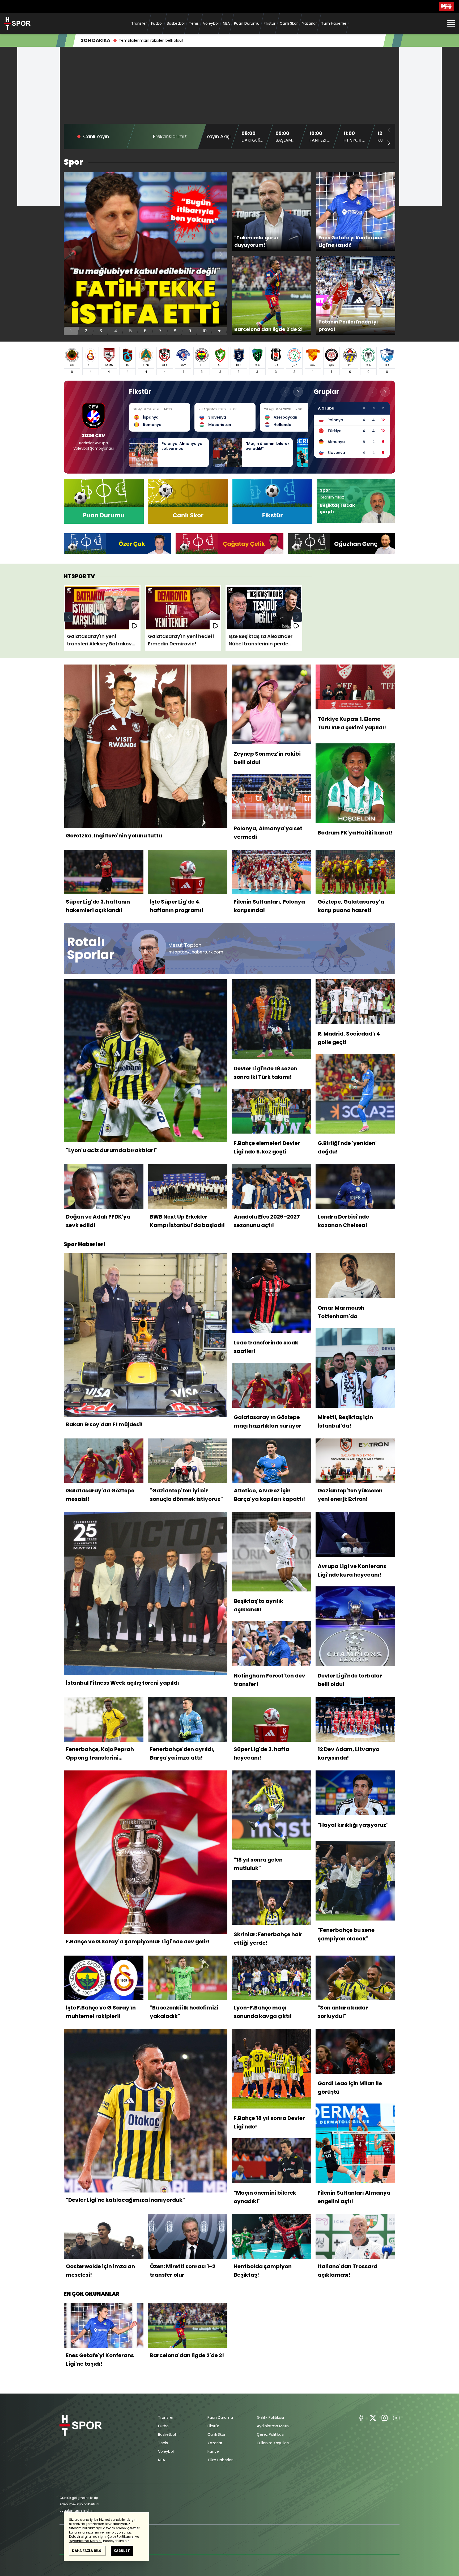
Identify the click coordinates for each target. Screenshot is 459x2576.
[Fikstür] (272, 501)
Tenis (194, 23)
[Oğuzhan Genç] (341, 544)
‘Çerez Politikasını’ (120, 2537)
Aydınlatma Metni (273, 2426)
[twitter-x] (373, 2418)
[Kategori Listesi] (451, 23)
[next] (221, 254)
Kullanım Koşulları (273, 2443)
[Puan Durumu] (104, 501)
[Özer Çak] (118, 544)
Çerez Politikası (271, 2434)
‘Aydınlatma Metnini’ (86, 2541)
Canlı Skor (289, 23)
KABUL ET (122, 2551)
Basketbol (176, 23)
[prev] (69, 617)
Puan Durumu (247, 23)
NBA (226, 23)
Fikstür (270, 23)
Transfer (139, 23)
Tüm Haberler (334, 23)
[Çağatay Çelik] (229, 544)
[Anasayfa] (81, 2439)
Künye (213, 2451)
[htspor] (17, 23)
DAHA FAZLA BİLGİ (87, 2551)
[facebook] (361, 2418)
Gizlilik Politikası (270, 2417)
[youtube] (396, 2418)
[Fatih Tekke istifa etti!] (145, 254)
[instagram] (385, 2418)
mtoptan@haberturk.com (196, 952)
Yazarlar (309, 23)
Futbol (157, 23)
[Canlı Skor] (188, 501)
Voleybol (211, 23)
